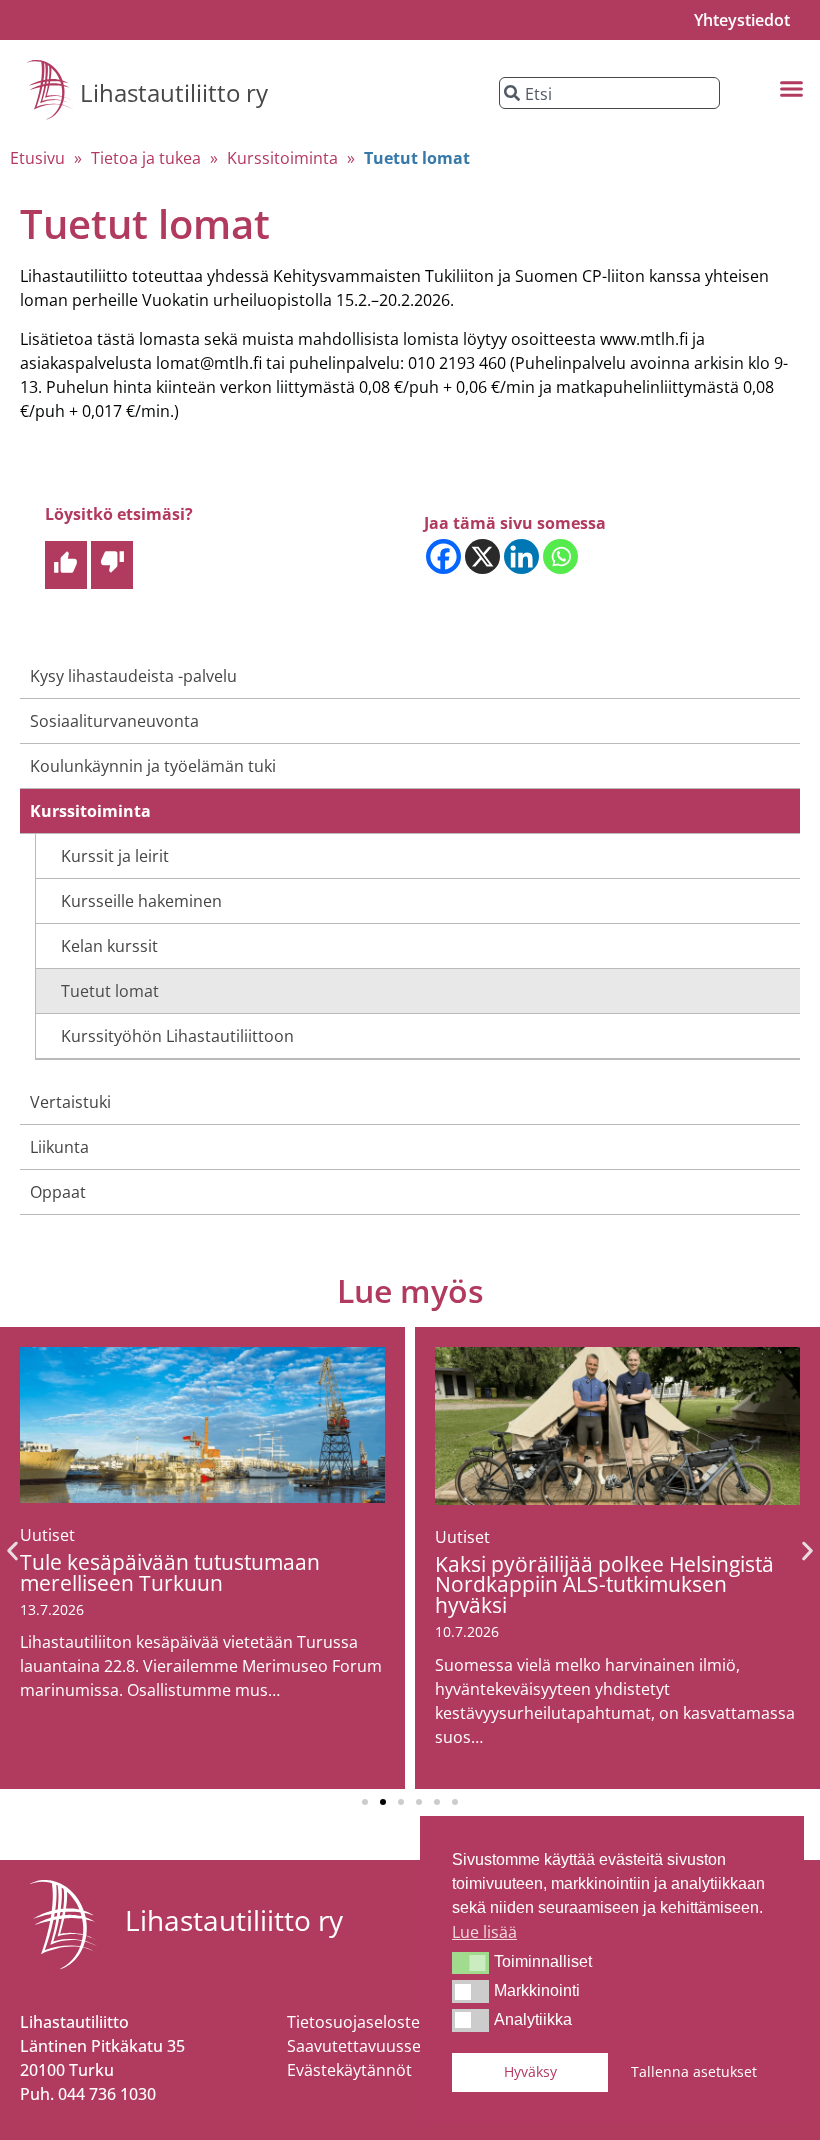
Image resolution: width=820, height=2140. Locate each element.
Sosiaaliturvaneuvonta (114, 721)
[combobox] (609, 93)
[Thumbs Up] (66, 565)
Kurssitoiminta (282, 158)
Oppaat (58, 1192)
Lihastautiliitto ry (174, 92)
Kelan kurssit (109, 946)
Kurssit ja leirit (115, 856)
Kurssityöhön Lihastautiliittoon (177, 1036)
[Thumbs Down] (112, 565)
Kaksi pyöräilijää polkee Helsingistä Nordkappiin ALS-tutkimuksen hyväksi (604, 1585)
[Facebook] (443, 556)
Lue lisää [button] (484, 1932)
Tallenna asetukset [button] (694, 2071)
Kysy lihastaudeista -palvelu (133, 676)
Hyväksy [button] (530, 2071)
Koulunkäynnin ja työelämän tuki (153, 766)
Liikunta (59, 1147)
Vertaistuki (70, 1102)
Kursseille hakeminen (141, 901)
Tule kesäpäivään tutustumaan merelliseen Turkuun (170, 1572)
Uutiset (47, 1535)
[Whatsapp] (560, 556)
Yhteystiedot (742, 20)
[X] (482, 556)
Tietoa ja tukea (146, 158)
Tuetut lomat (110, 991)
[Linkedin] (521, 556)
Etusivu (37, 158)
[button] (470, 1963)
